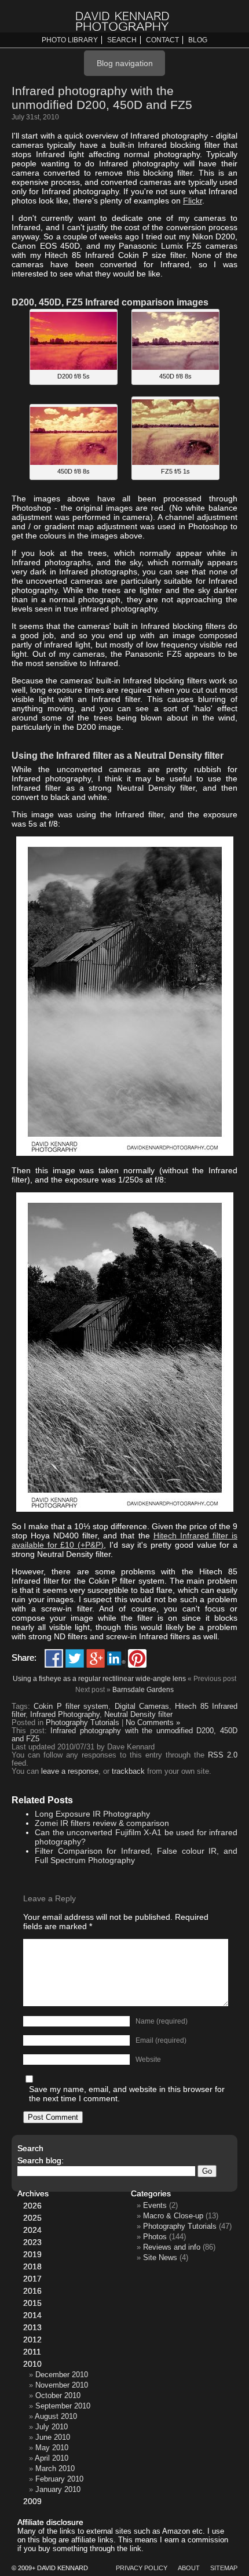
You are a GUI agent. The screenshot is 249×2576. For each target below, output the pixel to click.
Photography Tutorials (83, 1723)
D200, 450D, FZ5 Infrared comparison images (110, 302)
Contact (162, 40)
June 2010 (53, 2437)
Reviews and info (172, 2247)
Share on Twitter (75, 1658)
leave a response (70, 1771)
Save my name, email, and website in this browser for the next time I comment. (127, 2094)
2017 (32, 2279)
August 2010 (56, 2416)
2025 (32, 2218)
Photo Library (70, 40)
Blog (198, 40)
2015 (32, 2303)
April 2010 (52, 2458)
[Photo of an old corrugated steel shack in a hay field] (125, 1153)
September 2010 (63, 2406)
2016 (32, 2291)
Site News (160, 2257)
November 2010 (62, 2385)
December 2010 (62, 2375)
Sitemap (224, 2568)
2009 (32, 2501)
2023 (32, 2242)
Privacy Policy (142, 2568)
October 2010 (58, 2395)
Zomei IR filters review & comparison (102, 1823)
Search (122, 40)
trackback (128, 1771)
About (189, 2568)
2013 (32, 2327)
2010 (32, 2364)
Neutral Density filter (138, 1715)
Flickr (193, 201)
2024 (32, 2230)
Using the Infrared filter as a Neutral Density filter (118, 755)
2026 (32, 2206)
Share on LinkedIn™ (116, 1658)
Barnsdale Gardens (143, 1690)
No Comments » (153, 1723)
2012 (32, 2339)
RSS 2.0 (223, 1755)
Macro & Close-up (173, 2216)
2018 (32, 2266)
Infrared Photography (65, 1715)
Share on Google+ (96, 1658)
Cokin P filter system (71, 1707)
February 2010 (59, 2479)
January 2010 (58, 2489)
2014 (32, 2315)
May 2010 (52, 2448)
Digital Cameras (142, 1707)
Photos (155, 2237)
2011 (32, 2352)
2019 (32, 2254)
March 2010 (55, 2468)
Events (155, 2205)
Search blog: (41, 2160)
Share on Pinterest (137, 1658)
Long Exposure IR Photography (92, 1814)
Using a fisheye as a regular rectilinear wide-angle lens (99, 1679)
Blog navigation (125, 63)
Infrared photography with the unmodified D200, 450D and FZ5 (102, 98)
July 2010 (52, 2427)
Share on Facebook (54, 1658)
